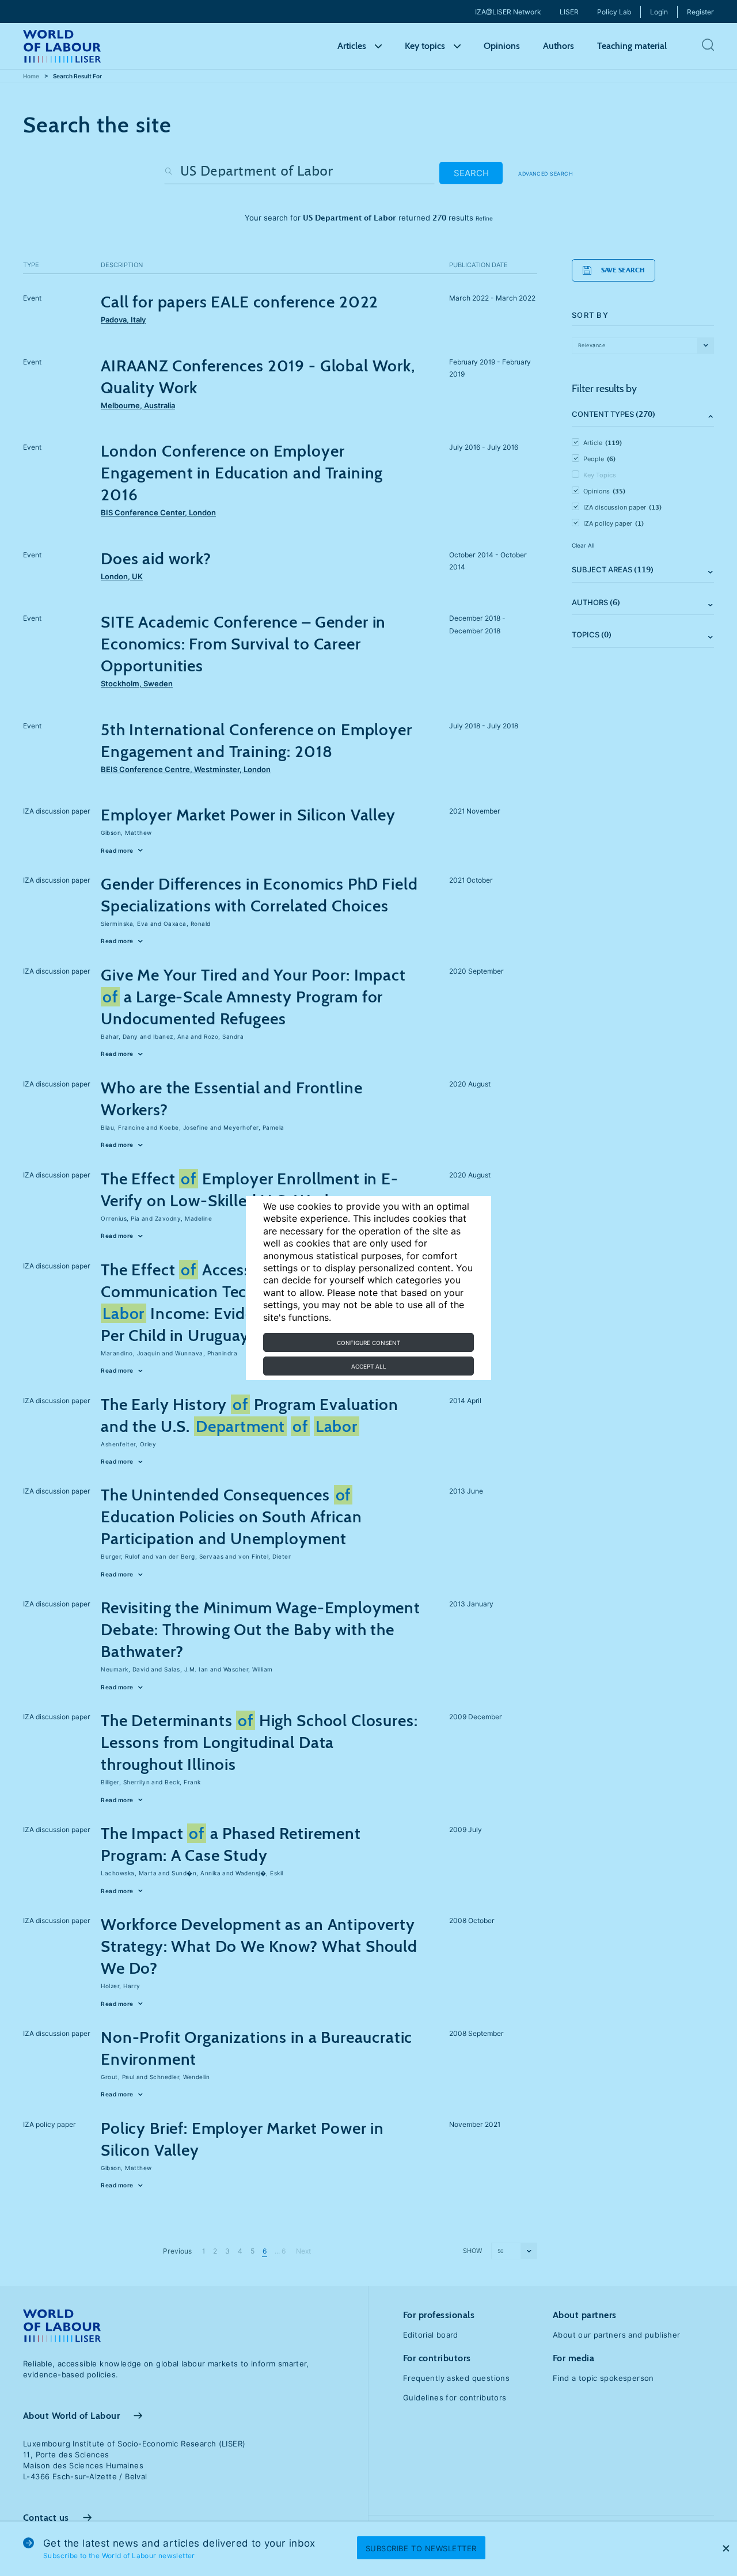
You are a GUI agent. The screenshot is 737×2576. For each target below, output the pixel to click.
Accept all (369, 1366)
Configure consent (368, 1343)
